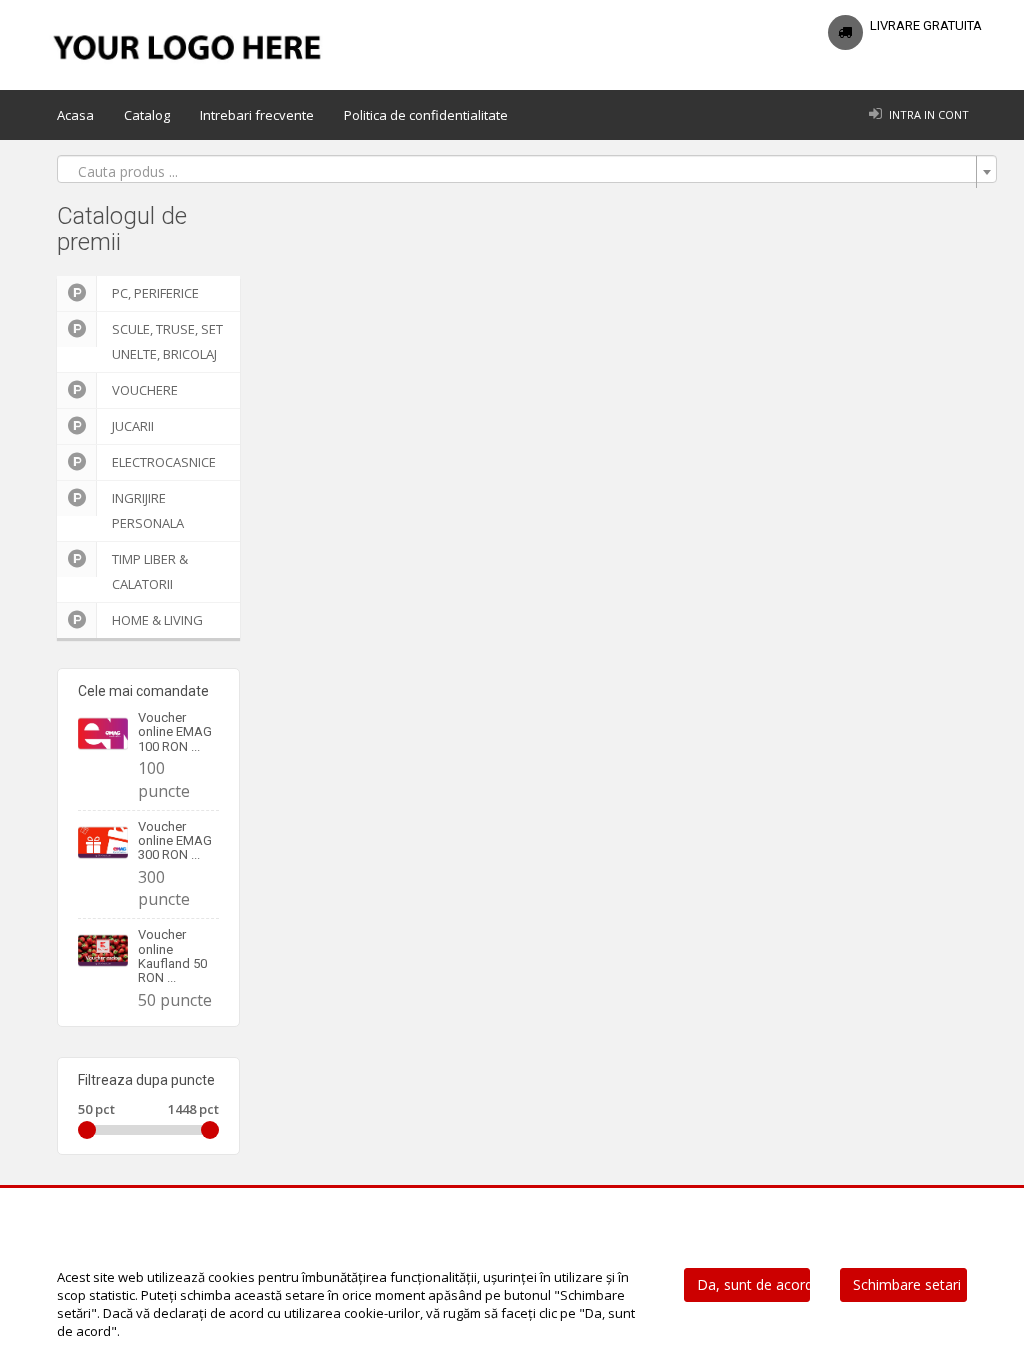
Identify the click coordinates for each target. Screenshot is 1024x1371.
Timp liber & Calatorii (150, 571)
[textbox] (521, 172)
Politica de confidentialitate (426, 115)
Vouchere (145, 390)
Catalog (147, 115)
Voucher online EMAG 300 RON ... (175, 841)
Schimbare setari (907, 1284)
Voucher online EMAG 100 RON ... (175, 732)
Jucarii (133, 426)
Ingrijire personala (148, 510)
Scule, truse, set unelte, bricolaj (167, 341)
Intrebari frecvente (257, 115)
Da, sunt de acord (754, 1284)
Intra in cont (929, 114)
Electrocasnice (164, 462)
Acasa (75, 115)
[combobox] (527, 169)
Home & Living (157, 620)
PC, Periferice (155, 293)
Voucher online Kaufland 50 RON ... (172, 956)
